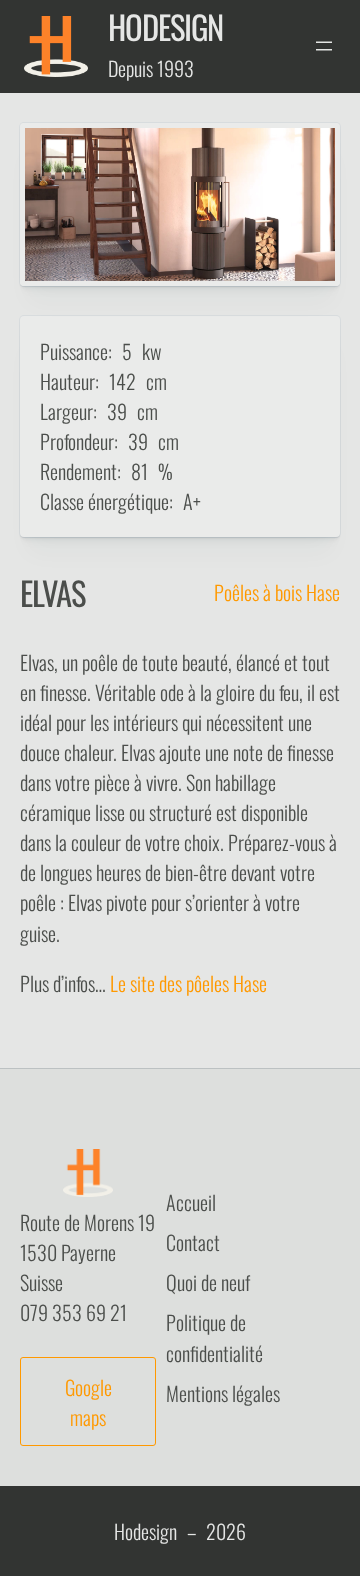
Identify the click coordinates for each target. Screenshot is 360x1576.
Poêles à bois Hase (277, 592)
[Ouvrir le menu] (324, 46)
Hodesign (165, 26)
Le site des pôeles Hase (188, 983)
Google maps (88, 1402)
